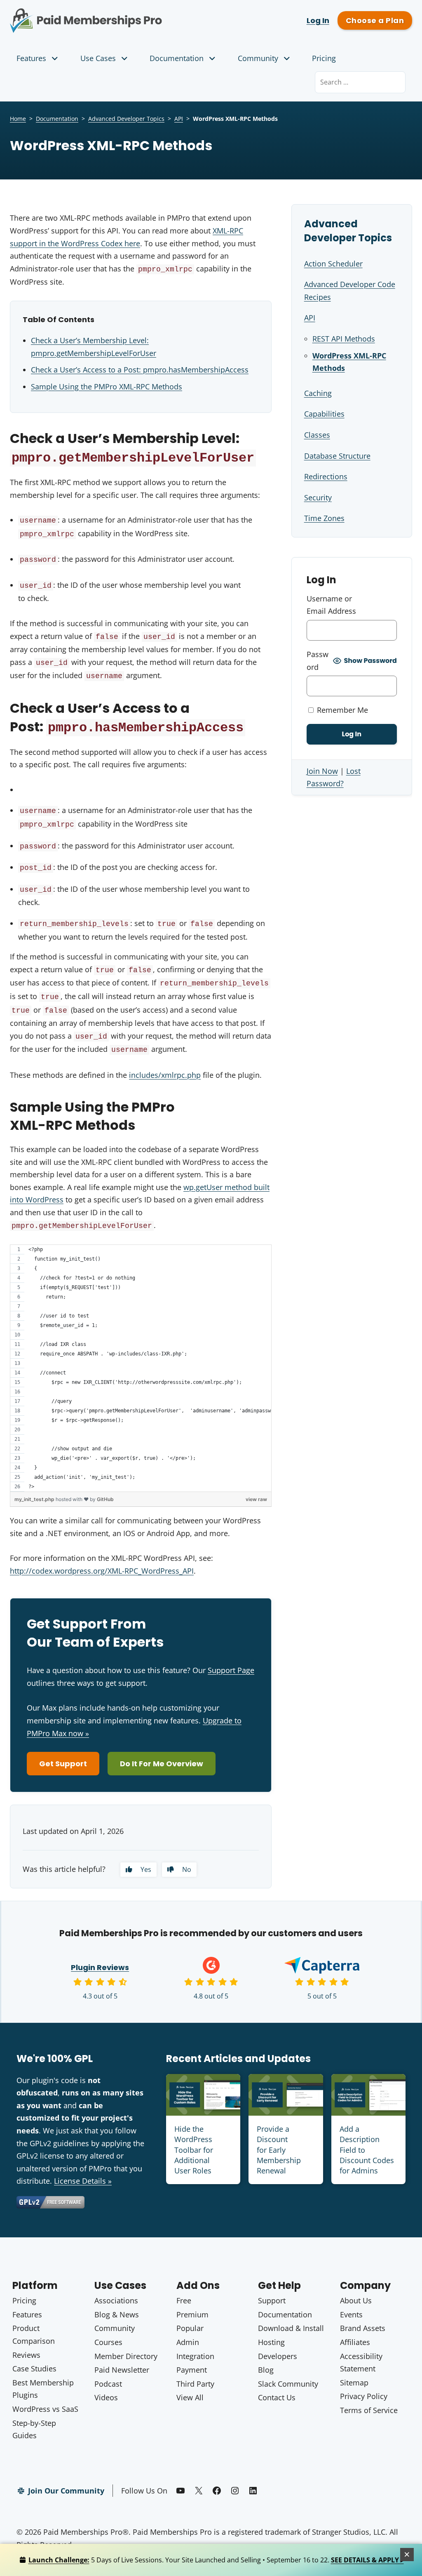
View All (190, 2397)
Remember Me (341, 710)
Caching (318, 393)
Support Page (231, 1670)
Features (31, 58)
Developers (278, 2356)
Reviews (26, 2355)
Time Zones (324, 518)
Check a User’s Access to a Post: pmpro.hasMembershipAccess (140, 370)
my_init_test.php (35, 1499)
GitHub (105, 1499)
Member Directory (126, 2356)
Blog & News (117, 2314)
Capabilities (324, 414)
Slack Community (288, 2384)
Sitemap (354, 2383)
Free (184, 2300)
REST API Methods (344, 339)
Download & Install (291, 2328)
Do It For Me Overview (162, 1764)
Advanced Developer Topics (126, 119)
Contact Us (277, 2397)
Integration (195, 2356)
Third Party (195, 2384)
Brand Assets (363, 2328)
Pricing (324, 58)
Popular (190, 2328)
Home (18, 119)
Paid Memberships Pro (105, 14)
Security (318, 497)
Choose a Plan (375, 20)
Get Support (63, 1764)
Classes (317, 435)
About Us (356, 2300)
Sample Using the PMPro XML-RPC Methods (107, 387)
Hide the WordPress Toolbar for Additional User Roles (194, 2150)
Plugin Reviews (100, 1967)
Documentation (177, 58)
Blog (266, 2370)
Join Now (322, 771)
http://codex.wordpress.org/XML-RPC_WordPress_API (102, 1571)
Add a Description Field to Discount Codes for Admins (367, 2150)
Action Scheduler (333, 264)
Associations (116, 2300)
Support (272, 2300)
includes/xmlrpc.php (165, 1075)
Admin (188, 2342)
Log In (318, 20)
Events (351, 2314)
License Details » (83, 2181)
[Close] (407, 2555)
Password (318, 661)
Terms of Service (369, 2410)
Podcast (108, 2384)
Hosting (271, 2342)
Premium (192, 2314)
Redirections (326, 476)
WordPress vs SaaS (45, 2409)
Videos (106, 2397)
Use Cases (98, 58)
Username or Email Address (331, 605)
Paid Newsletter (122, 2370)
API (179, 119)
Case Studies (34, 2369)
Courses (108, 2342)
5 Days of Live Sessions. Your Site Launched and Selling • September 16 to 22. (216, 2560)
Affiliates (355, 2342)
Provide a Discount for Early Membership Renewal (279, 2150)
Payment (192, 2370)
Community (258, 58)
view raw (256, 1499)
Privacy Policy (364, 2396)
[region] (141, 1368)
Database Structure (337, 456)
